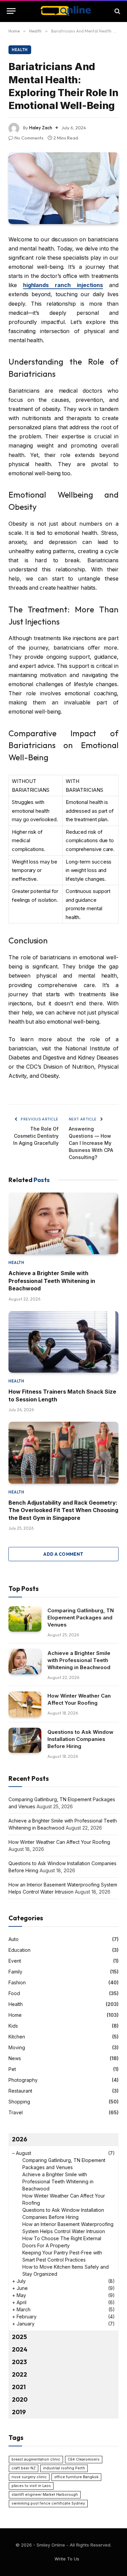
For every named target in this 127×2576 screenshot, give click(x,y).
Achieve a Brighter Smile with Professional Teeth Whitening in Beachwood (52, 1281)
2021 (19, 2387)
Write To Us (67, 2559)
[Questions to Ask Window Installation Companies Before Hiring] (25, 1740)
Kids (13, 2026)
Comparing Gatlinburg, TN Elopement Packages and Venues (81, 1618)
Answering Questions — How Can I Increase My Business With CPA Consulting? (91, 1143)
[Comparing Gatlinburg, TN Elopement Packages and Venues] (25, 1619)
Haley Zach (41, 128)
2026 (19, 2139)
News (15, 2058)
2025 (19, 2337)
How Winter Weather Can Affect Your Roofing (59, 1842)
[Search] (117, 11)
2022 (19, 2374)
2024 (20, 2349)
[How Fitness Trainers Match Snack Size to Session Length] (63, 1342)
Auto (14, 1939)
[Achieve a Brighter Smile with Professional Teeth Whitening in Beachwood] (63, 1224)
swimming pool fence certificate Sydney (48, 2503)
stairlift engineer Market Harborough (45, 2495)
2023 (19, 2362)
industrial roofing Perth (64, 2468)
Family (15, 1972)
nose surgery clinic (29, 2477)
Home (15, 2015)
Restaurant (20, 2091)
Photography (23, 2080)
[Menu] (11, 11)
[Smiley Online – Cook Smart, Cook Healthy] (63, 11)
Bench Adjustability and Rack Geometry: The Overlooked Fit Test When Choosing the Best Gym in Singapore (63, 1510)
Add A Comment (63, 1554)
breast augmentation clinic (36, 2459)
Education (19, 1950)
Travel (16, 2112)
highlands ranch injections (63, 285)
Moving (17, 2047)
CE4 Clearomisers (84, 2459)
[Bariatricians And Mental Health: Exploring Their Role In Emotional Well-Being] (63, 188)
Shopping (19, 2102)
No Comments (29, 138)
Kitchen (17, 2037)
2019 (19, 2412)
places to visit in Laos (31, 2486)
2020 (20, 2399)
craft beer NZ (24, 2468)
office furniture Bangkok (76, 2477)
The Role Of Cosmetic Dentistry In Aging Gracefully (36, 1136)
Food (14, 1993)
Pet (12, 2069)
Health (20, 50)
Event (15, 1961)
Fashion (17, 1982)
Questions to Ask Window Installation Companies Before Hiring (80, 1739)
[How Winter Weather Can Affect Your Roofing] (25, 1704)
